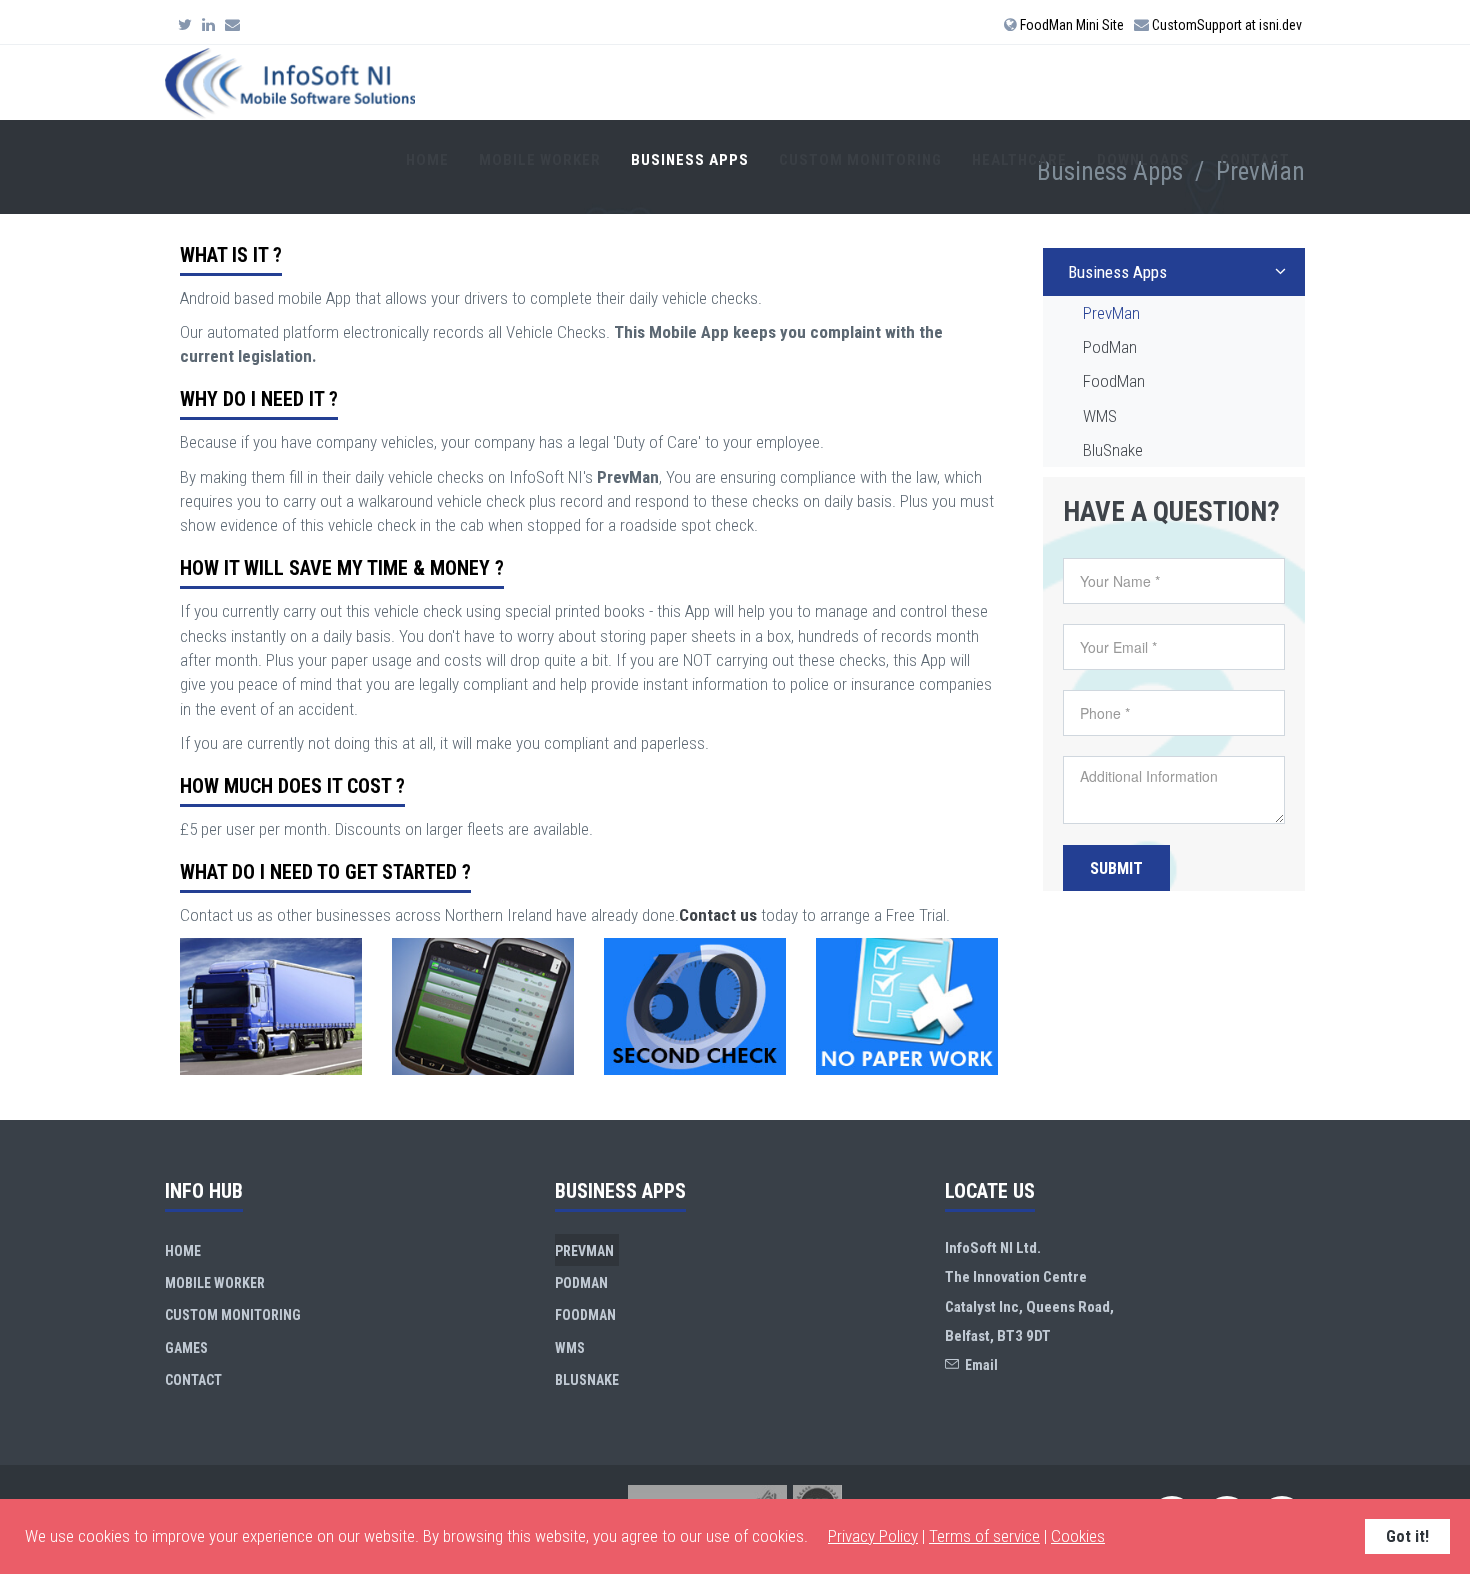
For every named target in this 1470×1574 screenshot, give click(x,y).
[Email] (232, 25)
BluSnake (1113, 450)
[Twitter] (185, 25)
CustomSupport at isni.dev (1225, 25)
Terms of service (984, 1536)
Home (427, 160)
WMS (1100, 416)
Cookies (1078, 1536)
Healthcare (1019, 160)
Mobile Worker (540, 160)
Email (978, 1365)
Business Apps (1117, 272)
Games (186, 1348)
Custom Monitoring (860, 160)
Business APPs (690, 160)
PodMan (1110, 347)
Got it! (1407, 1536)
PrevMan (1111, 313)
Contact (1255, 160)
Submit (1116, 868)
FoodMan (1114, 381)
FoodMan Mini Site (1070, 25)
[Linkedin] (208, 25)
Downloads (1143, 160)
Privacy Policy (873, 1536)
